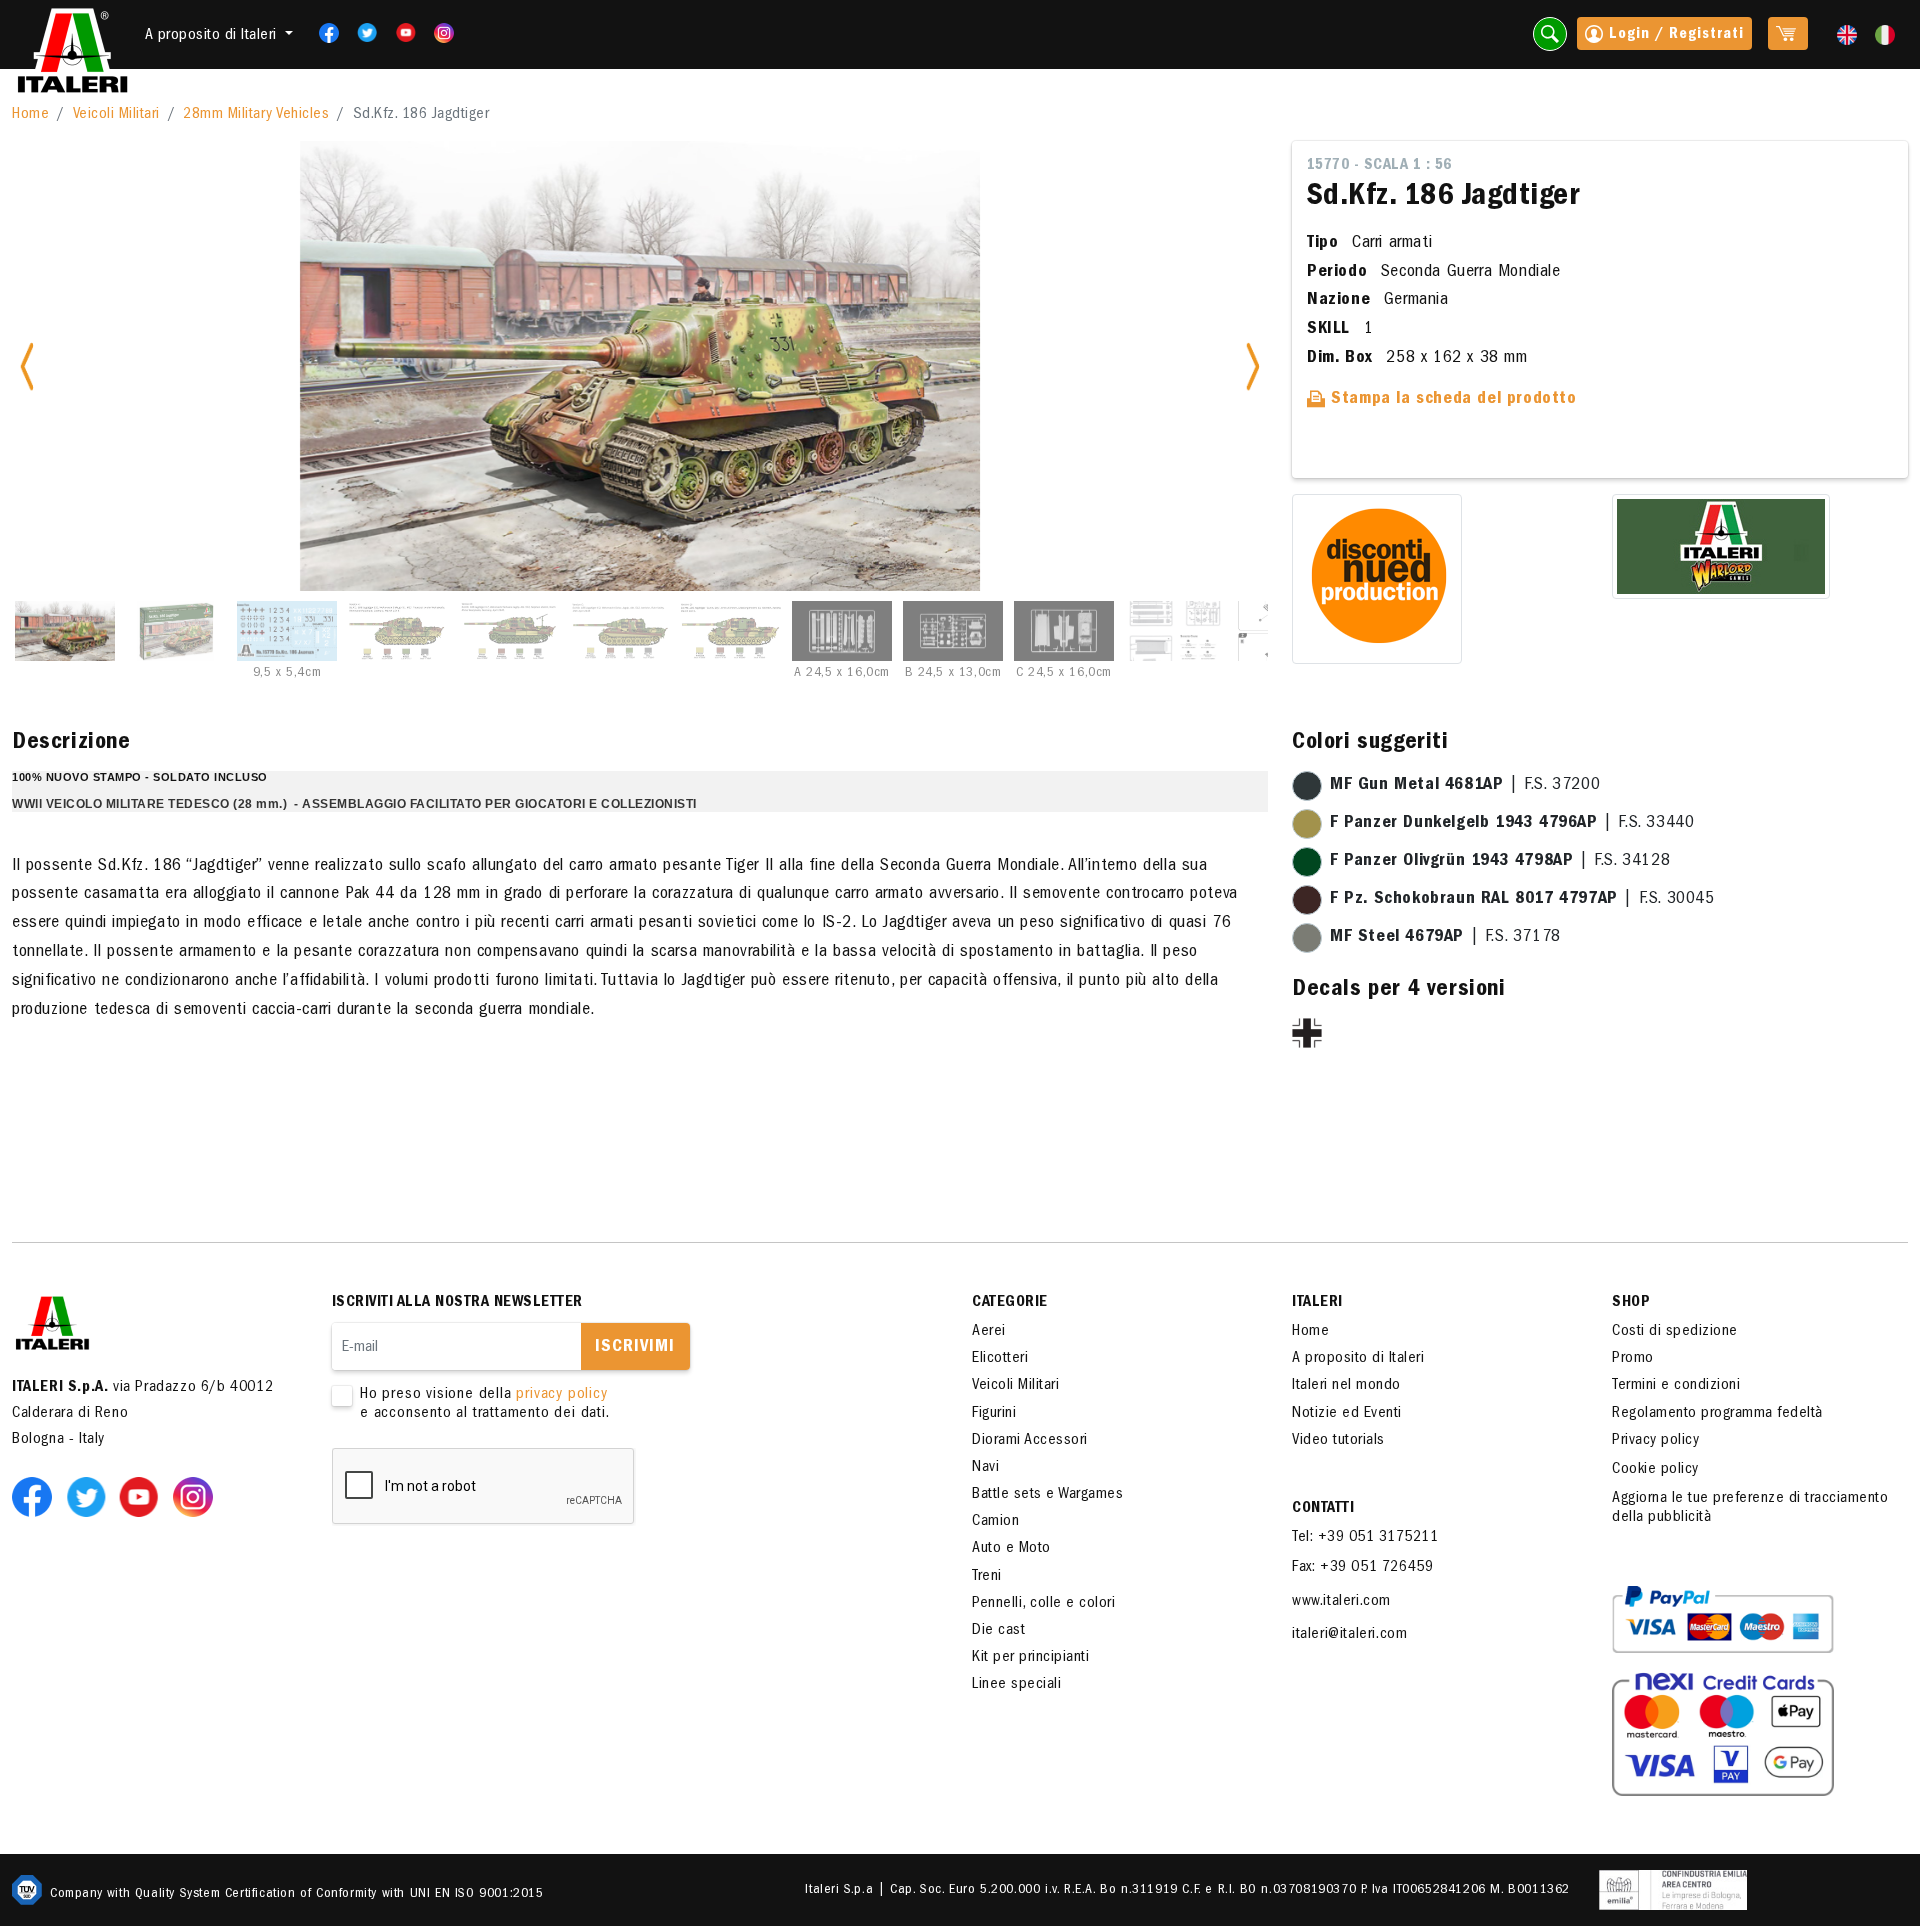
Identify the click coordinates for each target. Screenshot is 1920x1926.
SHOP (1631, 1303)
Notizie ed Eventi (1347, 1414)
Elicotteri (1000, 1359)
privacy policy (561, 1395)
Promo (1633, 1359)
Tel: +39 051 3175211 (1365, 1538)
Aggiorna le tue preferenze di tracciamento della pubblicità (1750, 1508)
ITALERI (1317, 1303)
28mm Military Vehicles (256, 115)
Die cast (998, 1631)
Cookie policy (1655, 1470)
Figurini (994, 1414)
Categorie (1010, 1303)
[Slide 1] (65, 631)
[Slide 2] (176, 631)
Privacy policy (1655, 1441)
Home (30, 115)
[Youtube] (399, 33)
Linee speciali (1016, 1685)
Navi (985, 1468)
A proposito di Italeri (1358, 1359)
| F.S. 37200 (1465, 786)
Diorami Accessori (1030, 1441)
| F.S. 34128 (1500, 862)
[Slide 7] (731, 631)
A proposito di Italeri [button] (213, 36)
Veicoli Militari (116, 115)
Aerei (989, 1332)
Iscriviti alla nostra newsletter (457, 1303)
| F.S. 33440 (1512, 824)
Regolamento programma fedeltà (1717, 1414)
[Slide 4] (398, 631)
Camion (995, 1522)
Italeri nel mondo (1346, 1386)
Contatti (1323, 1509)
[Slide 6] (620, 631)
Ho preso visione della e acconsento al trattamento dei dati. (485, 1404)
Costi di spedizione (1675, 1332)
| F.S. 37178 (1445, 938)
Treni (987, 1577)
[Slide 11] (1175, 631)
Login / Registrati (1674, 35)
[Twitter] (360, 33)
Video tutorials (1338, 1441)
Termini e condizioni (1676, 1386)
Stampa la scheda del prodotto (1451, 400)
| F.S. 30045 (1522, 900)
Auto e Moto (1011, 1549)
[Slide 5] (509, 631)
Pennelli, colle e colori (1043, 1604)
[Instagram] (444, 33)
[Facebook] (322, 33)
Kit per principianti (1030, 1658)
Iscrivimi (635, 1348)
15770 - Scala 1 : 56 (1379, 166)
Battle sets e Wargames (1047, 1495)
